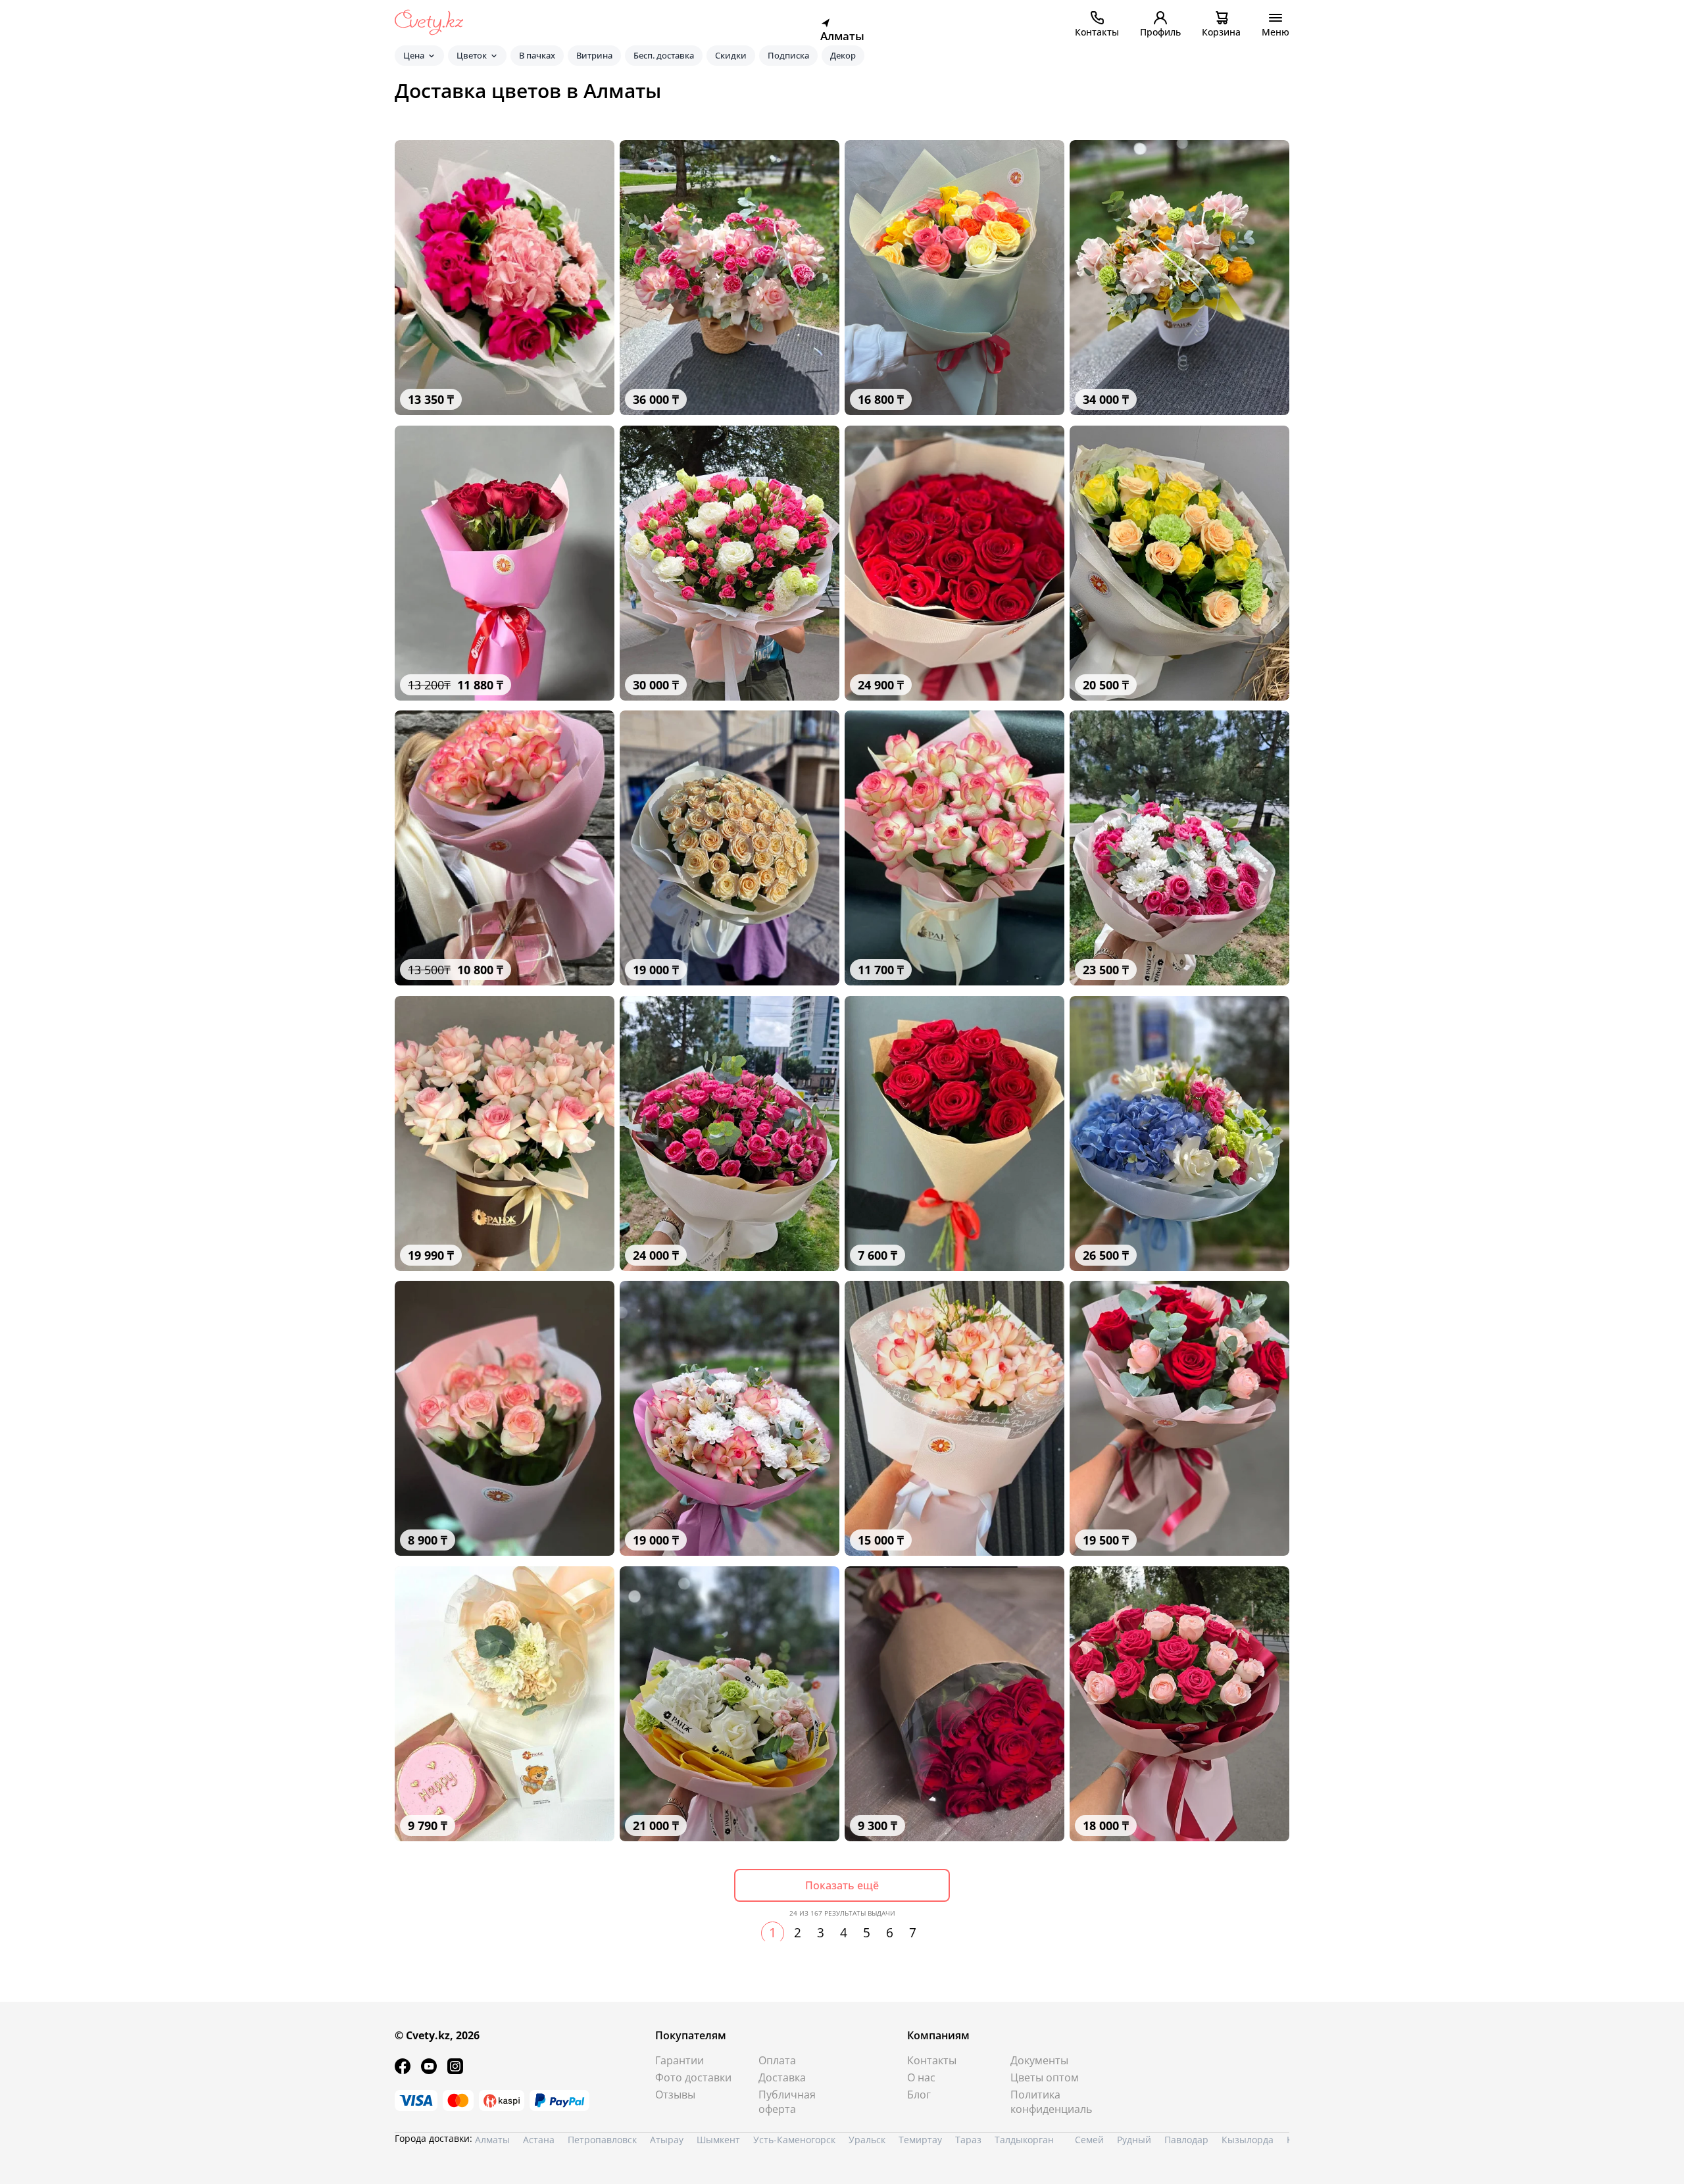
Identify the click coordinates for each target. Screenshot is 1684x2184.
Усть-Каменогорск (794, 2140)
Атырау (667, 2140)
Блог (919, 2095)
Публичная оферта (787, 2102)
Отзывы (675, 2095)
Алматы (492, 2140)
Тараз (968, 2140)
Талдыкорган (1024, 2140)
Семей (1089, 2140)
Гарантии (680, 2060)
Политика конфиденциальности (1052, 2102)
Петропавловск (602, 2140)
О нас (921, 2077)
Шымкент (718, 2140)
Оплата (777, 2060)
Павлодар (1186, 2140)
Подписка (788, 55)
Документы (1039, 2060)
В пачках (537, 55)
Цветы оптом (1045, 2077)
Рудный (1134, 2140)
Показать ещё (842, 1885)
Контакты (932, 2060)
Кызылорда (1248, 2140)
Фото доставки (693, 2077)
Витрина (594, 55)
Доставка (782, 2077)
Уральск (867, 2140)
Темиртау (920, 2140)
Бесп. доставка (664, 55)
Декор (843, 55)
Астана (539, 2140)
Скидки (731, 55)
